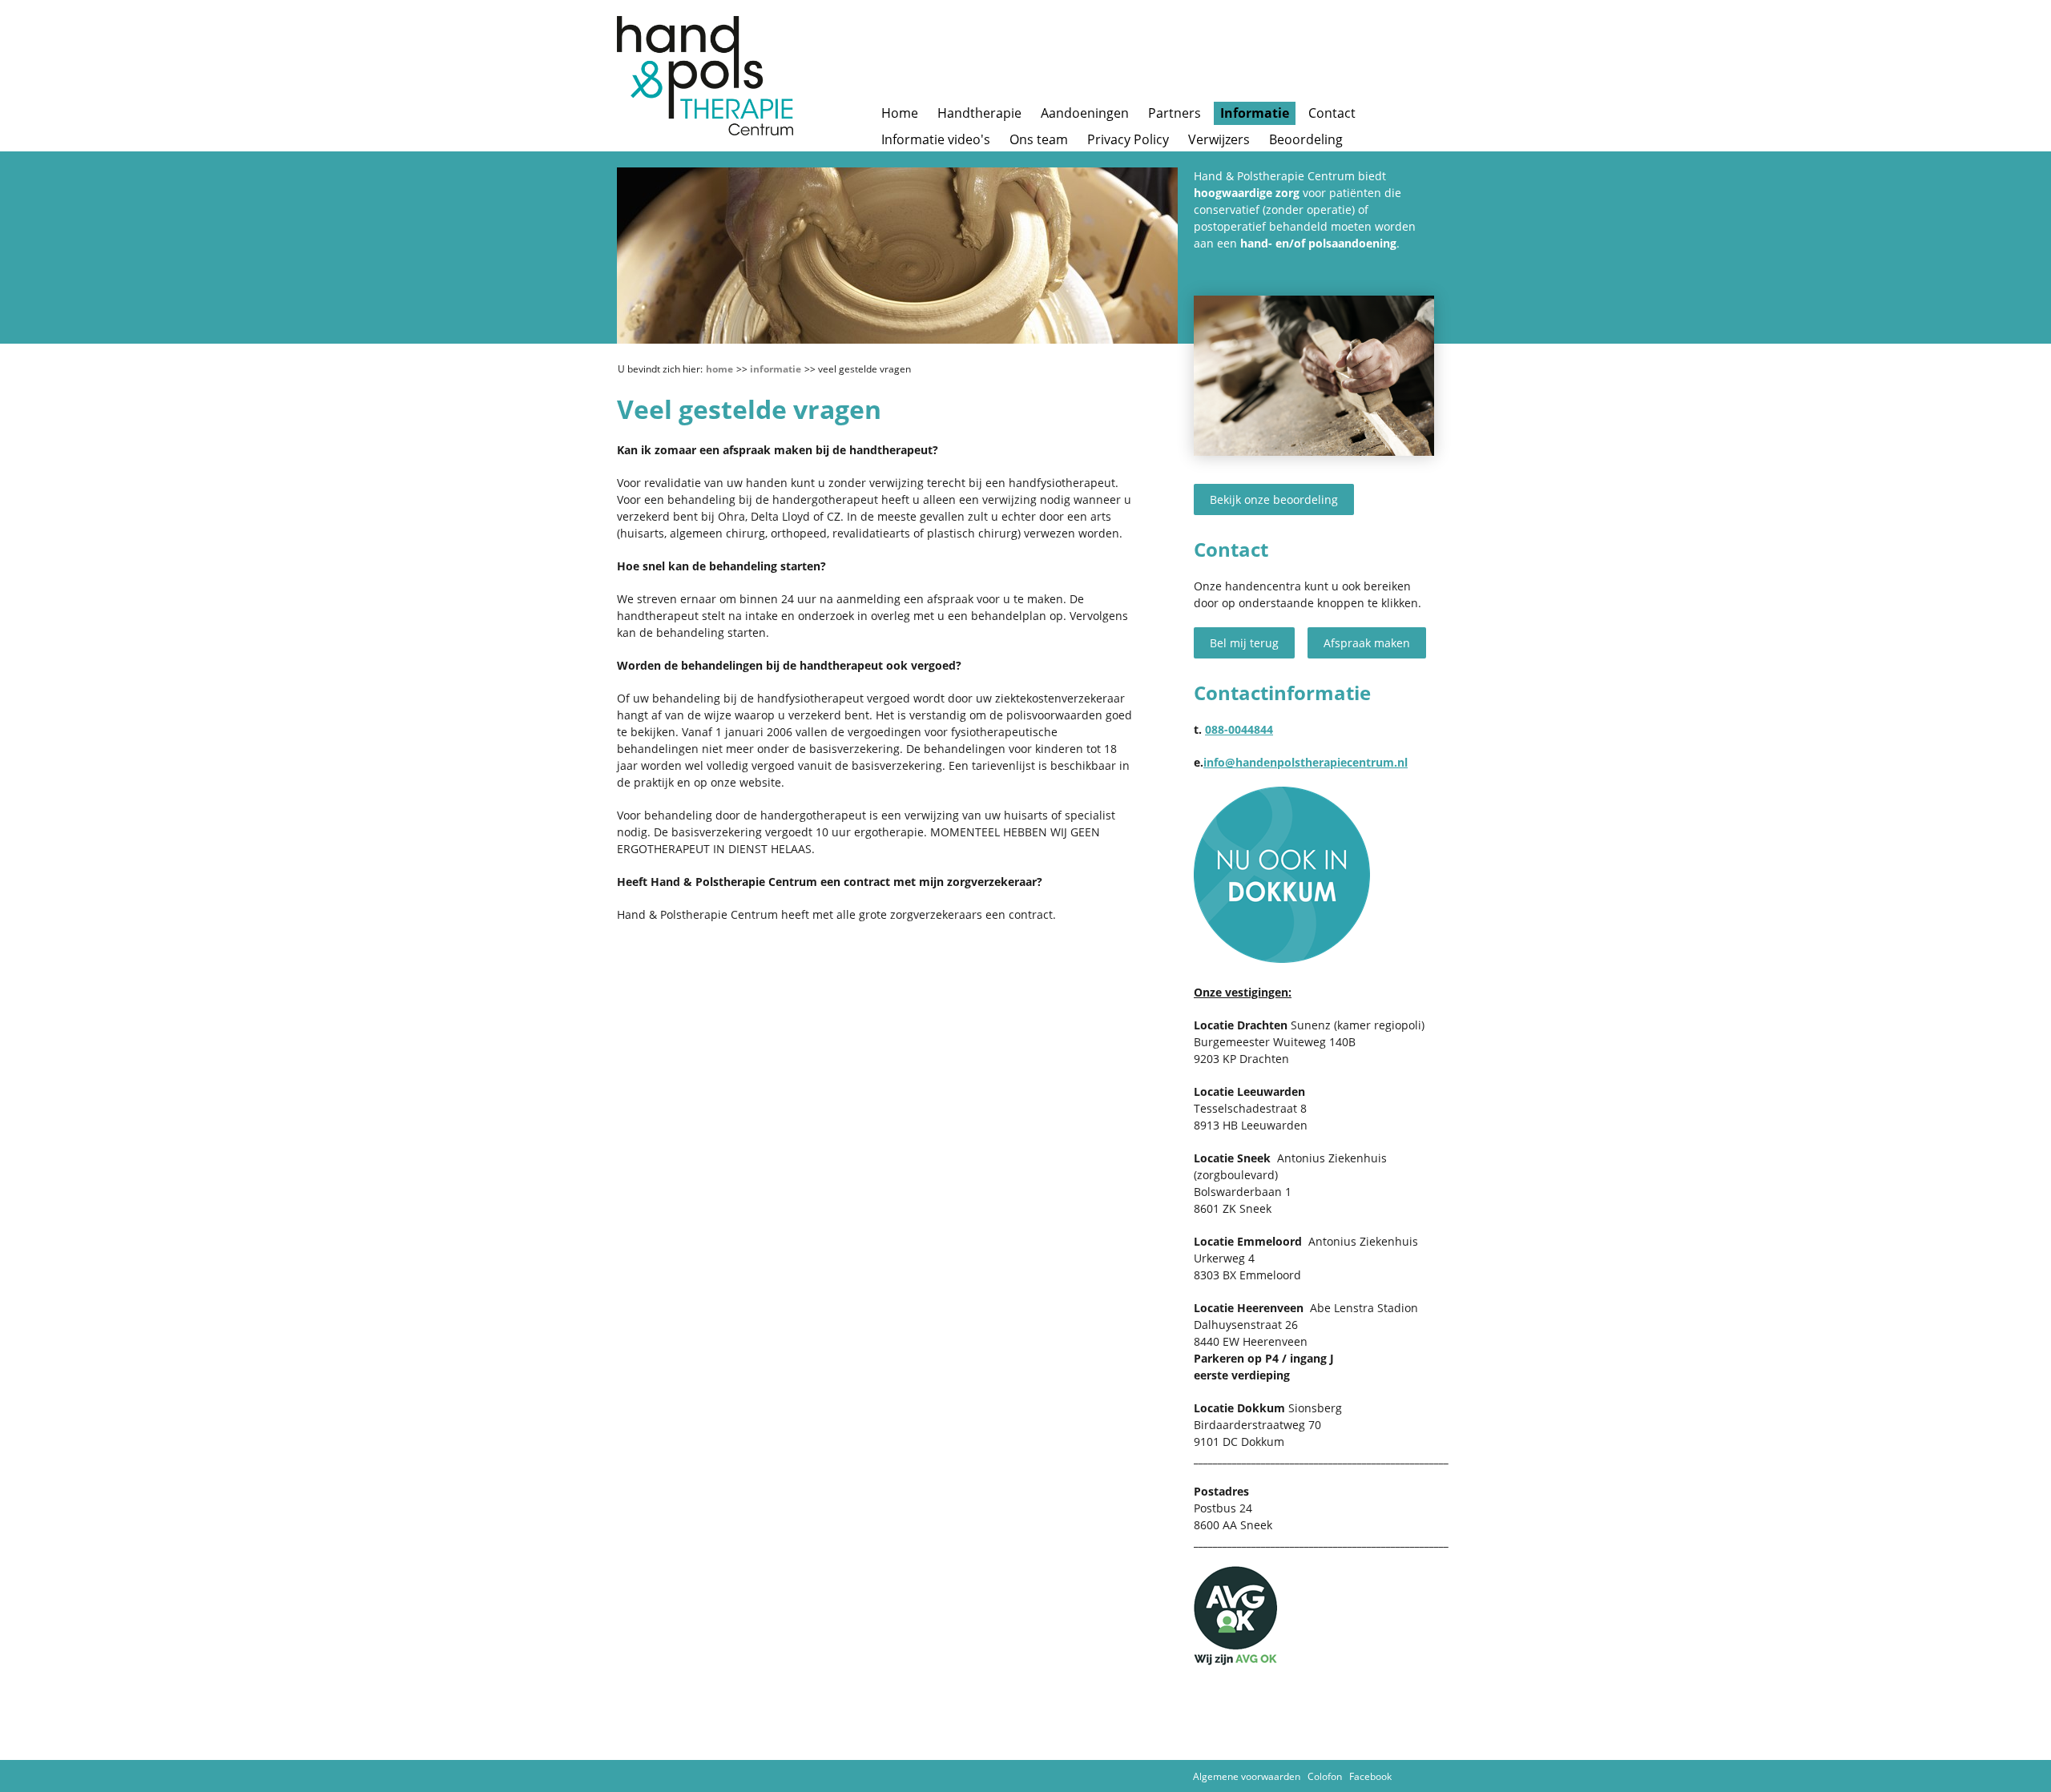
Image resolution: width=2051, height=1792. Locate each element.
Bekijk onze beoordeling (1274, 499)
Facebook (1370, 1776)
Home (900, 113)
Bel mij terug (1244, 643)
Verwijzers (1219, 139)
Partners (1175, 113)
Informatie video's (936, 139)
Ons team (1039, 139)
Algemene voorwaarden (1247, 1776)
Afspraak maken (1367, 643)
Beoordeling (1306, 139)
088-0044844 (1239, 729)
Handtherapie (979, 113)
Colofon (1325, 1776)
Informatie (1255, 113)
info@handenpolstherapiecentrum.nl (1306, 762)
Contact (1332, 113)
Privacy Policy (1128, 139)
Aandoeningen (1085, 113)
